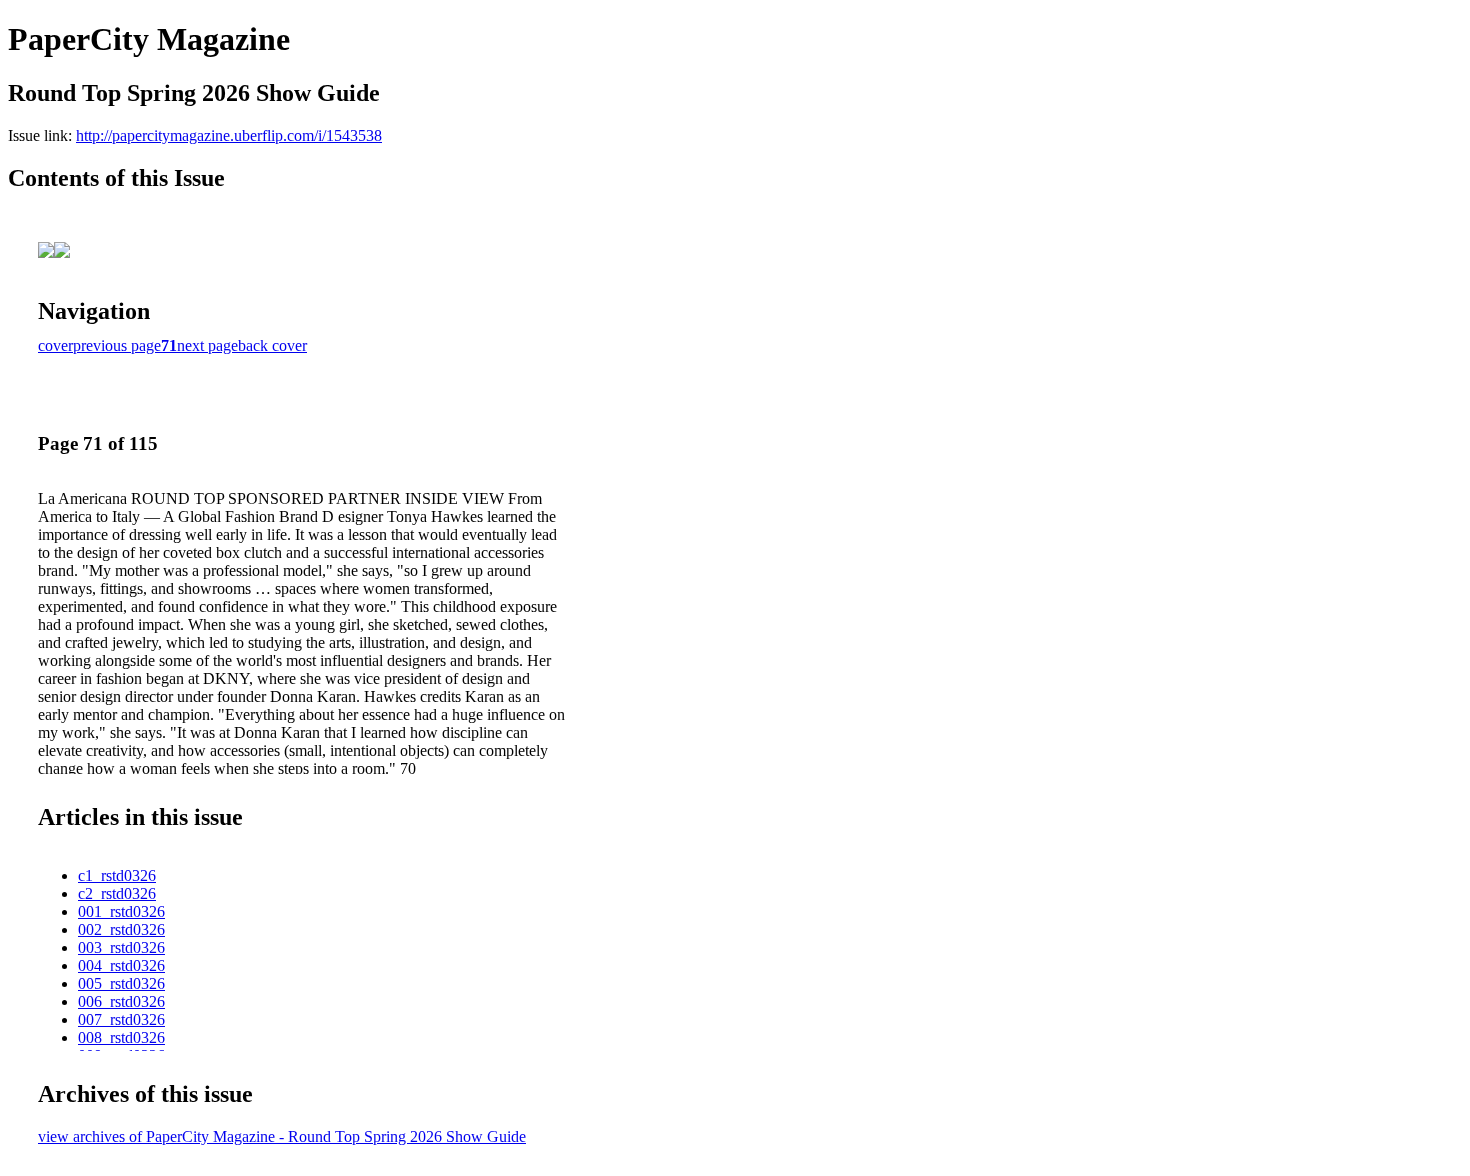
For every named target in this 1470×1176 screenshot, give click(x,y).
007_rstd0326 (121, 1019)
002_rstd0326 (121, 929)
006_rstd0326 (121, 1001)
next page (207, 345)
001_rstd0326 (121, 911)
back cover (272, 345)
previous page (117, 345)
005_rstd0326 (121, 983)
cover (55, 345)
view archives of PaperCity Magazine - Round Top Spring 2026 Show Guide (282, 1136)
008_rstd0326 (121, 1037)
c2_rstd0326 (117, 893)
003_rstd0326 (121, 947)
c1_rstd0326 (117, 875)
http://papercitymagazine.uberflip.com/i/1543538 (229, 135)
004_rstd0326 (121, 965)
